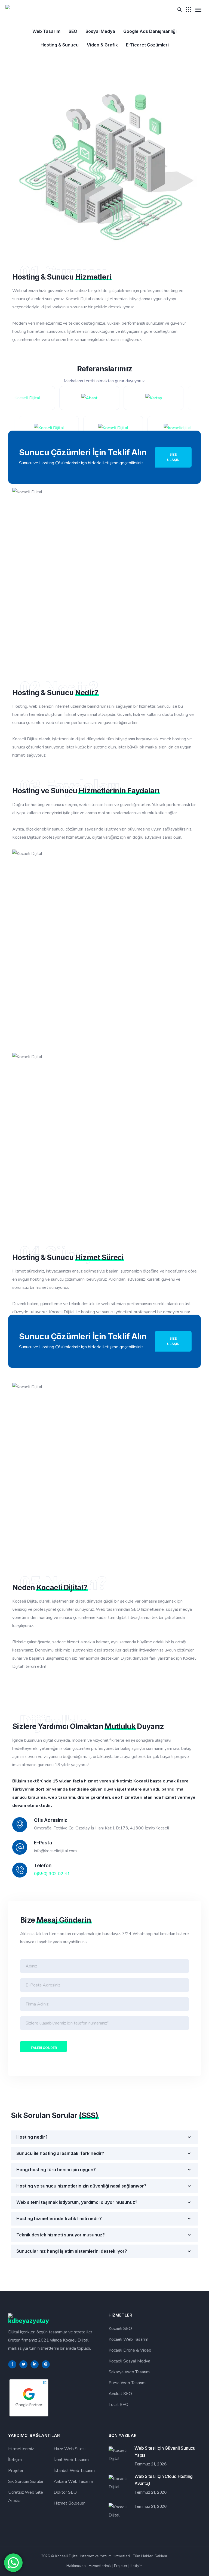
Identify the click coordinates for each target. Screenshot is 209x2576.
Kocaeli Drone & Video (130, 2350)
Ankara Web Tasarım (73, 2481)
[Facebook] (12, 2364)
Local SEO (119, 2405)
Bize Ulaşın (173, 457)
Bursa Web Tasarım (127, 2383)
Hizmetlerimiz (21, 2449)
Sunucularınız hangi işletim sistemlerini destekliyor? (72, 2251)
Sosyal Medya (100, 31)
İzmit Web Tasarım (71, 2460)
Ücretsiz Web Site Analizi (26, 2496)
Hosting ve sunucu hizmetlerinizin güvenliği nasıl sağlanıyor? (81, 2186)
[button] (180, 9)
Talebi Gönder (44, 2048)
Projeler (16, 2471)
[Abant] (76, 398)
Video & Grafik (102, 45)
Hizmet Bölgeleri (70, 2503)
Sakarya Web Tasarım (129, 2372)
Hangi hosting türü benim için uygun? (56, 2170)
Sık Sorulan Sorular (26, 2481)
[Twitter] (23, 2364)
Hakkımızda (76, 2566)
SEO (73, 31)
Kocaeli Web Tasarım (128, 2339)
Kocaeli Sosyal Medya (129, 2361)
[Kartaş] (140, 398)
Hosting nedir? (32, 2137)
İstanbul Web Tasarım (74, 2471)
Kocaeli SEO (120, 2329)
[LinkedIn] (35, 2364)
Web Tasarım (46, 31)
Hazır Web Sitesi (70, 2449)
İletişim (15, 2460)
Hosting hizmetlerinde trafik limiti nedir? (59, 2218)
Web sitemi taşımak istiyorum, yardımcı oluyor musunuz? (77, 2202)
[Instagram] (46, 2364)
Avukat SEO (120, 2394)
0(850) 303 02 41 (52, 1874)
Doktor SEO (65, 2492)
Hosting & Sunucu (60, 45)
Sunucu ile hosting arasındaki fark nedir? (60, 2153)
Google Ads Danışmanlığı (150, 31)
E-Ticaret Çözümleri (147, 45)
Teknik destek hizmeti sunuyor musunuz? (61, 2235)
